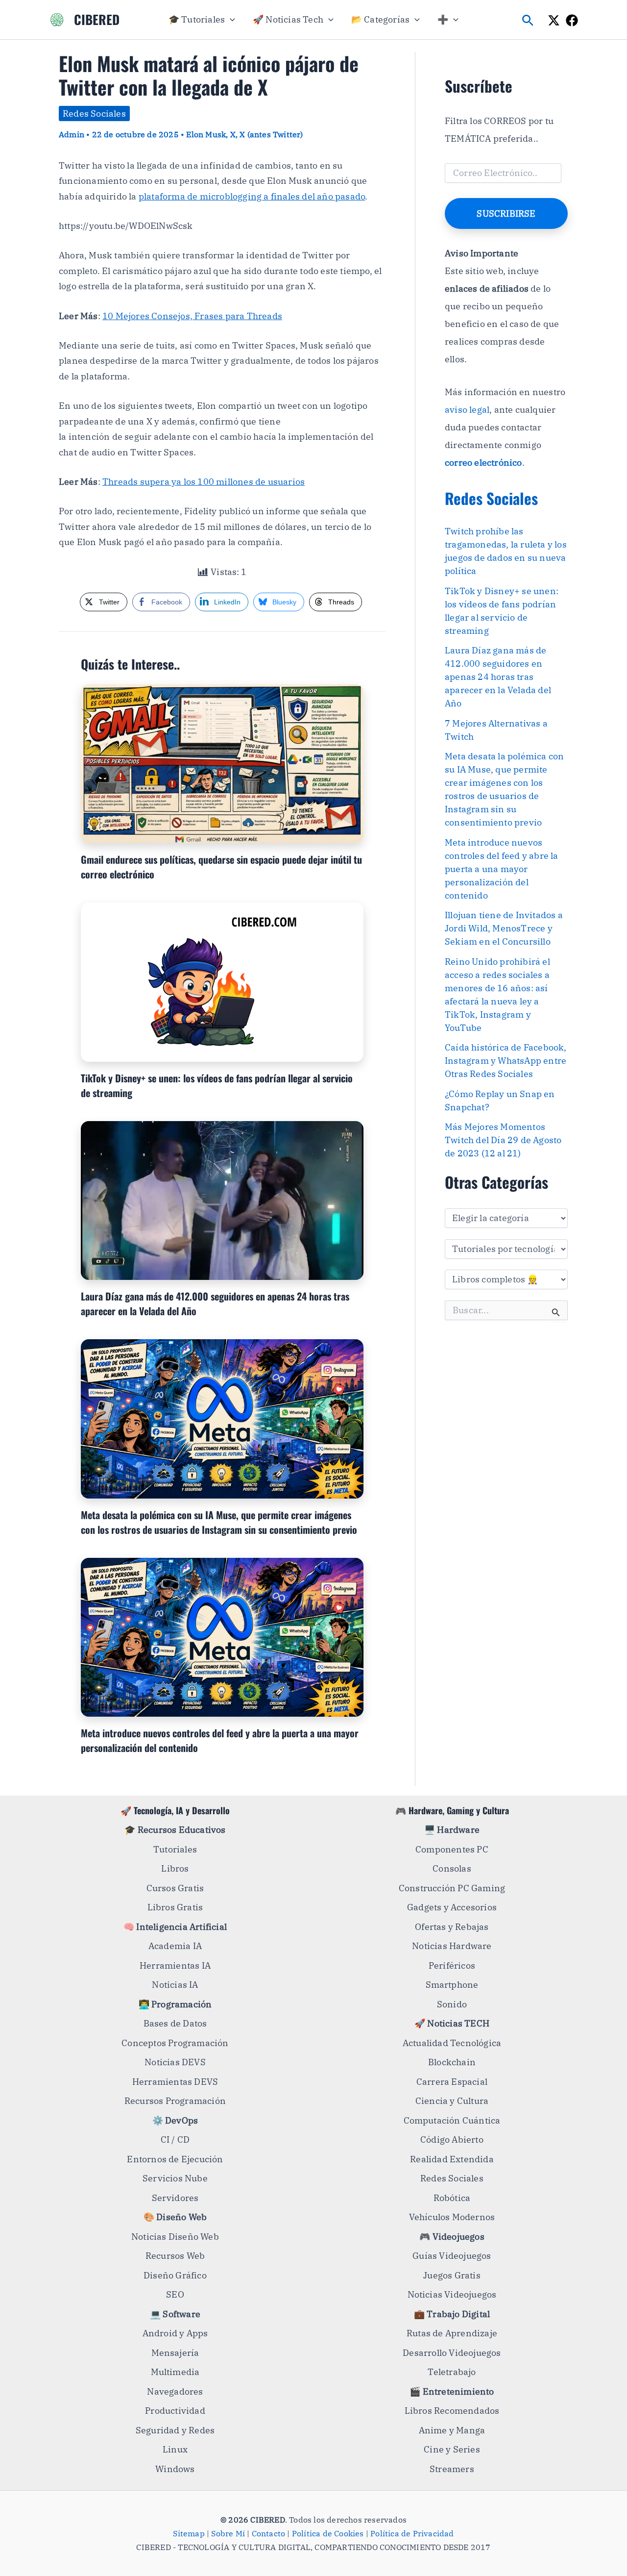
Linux (175, 2449)
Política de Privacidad (412, 2533)
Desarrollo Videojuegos (452, 2353)
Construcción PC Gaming (452, 1888)
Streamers (452, 2469)
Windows (175, 2469)
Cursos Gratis (175, 1888)
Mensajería (175, 2353)
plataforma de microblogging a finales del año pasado (252, 196)
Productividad (175, 2411)
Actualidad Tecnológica (452, 2043)
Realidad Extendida (452, 2159)
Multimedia (175, 2372)
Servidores (175, 2198)
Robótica (452, 2198)
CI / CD (175, 2139)
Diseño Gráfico (175, 2275)
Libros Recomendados (452, 2411)
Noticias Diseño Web (175, 2237)
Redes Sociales (94, 113)
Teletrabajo (452, 2372)
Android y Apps (175, 2333)
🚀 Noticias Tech (288, 19)
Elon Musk (206, 134)
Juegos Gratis (452, 2275)
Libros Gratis (175, 1907)
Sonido (452, 2004)
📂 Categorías (380, 19)
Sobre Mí (228, 2533)
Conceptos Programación (175, 2043)
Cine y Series (452, 2449)
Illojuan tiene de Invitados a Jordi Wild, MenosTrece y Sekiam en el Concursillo (504, 928)
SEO (175, 2294)
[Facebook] (572, 20)
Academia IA (175, 1946)
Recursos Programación (175, 2101)
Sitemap (189, 2533)
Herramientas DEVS (175, 2082)
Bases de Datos (175, 2023)
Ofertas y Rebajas (452, 1927)
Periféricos (452, 1965)
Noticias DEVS (175, 2062)
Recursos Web (175, 2256)
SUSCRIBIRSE (506, 213)
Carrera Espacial (452, 2082)
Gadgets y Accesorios (452, 1907)
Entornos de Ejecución (175, 2159)
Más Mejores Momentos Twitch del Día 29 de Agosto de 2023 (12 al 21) (503, 1140)
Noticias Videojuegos (452, 2294)
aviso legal (467, 410)
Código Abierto (452, 2139)
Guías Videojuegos (452, 2256)
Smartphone (452, 1985)
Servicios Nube (175, 2178)
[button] (230, 20)
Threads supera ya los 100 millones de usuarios (204, 482)
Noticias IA (175, 1985)
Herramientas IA (175, 1965)
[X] (554, 20)
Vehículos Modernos (452, 2217)
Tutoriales (175, 1849)
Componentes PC (452, 1849)
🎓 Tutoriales (197, 19)
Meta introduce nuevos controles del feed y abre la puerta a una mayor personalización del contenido (502, 869)
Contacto (269, 2533)
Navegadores (175, 2391)
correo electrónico (483, 463)
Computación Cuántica (452, 2120)
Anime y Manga (452, 2430)
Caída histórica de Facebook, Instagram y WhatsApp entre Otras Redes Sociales (506, 1061)
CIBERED (97, 19)
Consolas (452, 1868)
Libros (175, 1868)
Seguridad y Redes (175, 2430)
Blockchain (452, 2062)
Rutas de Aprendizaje (452, 2333)
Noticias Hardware (452, 1946)
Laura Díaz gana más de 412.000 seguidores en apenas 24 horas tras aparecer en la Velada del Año (498, 677)
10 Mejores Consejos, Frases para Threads (192, 316)
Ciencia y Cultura (452, 2101)
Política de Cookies (328, 2533)
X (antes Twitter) (271, 134)
